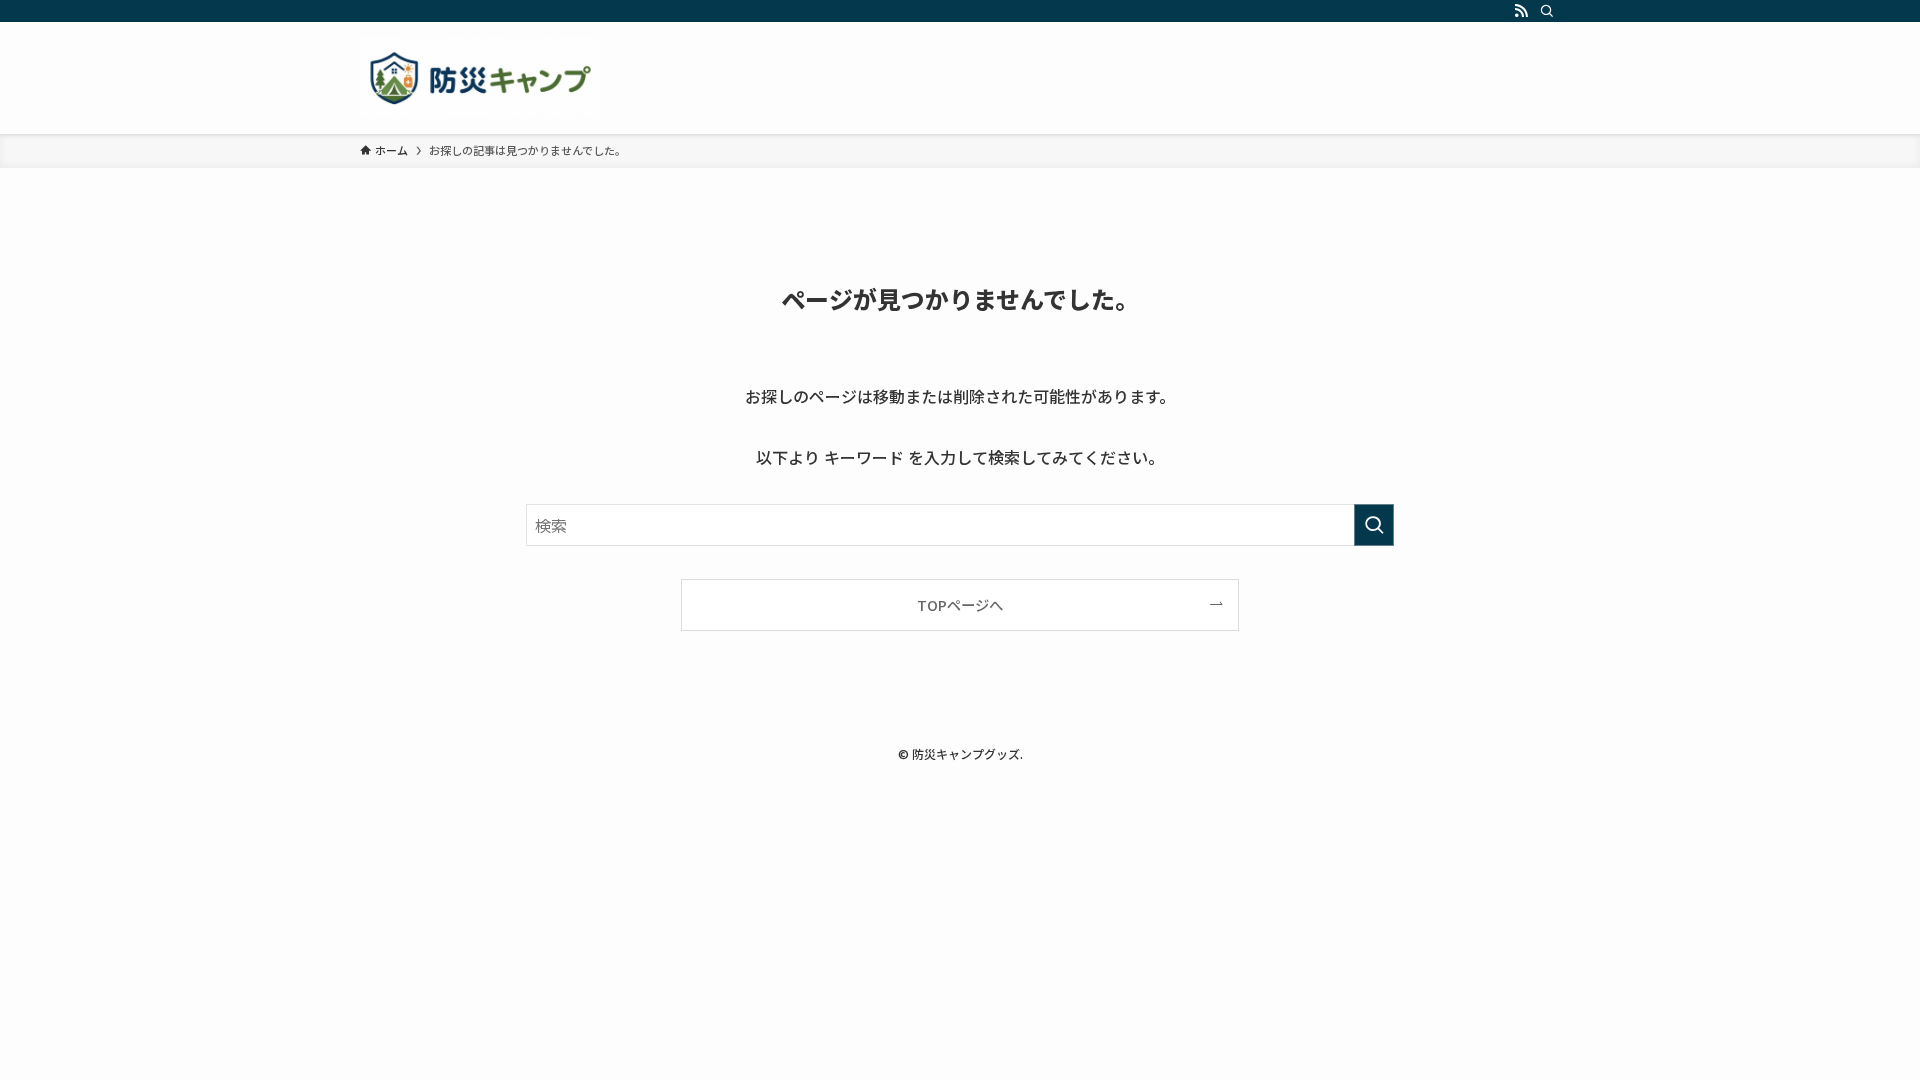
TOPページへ (960, 604)
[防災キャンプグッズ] (480, 78)
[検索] (1547, 11)
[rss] (1521, 11)
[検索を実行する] (1374, 525)
